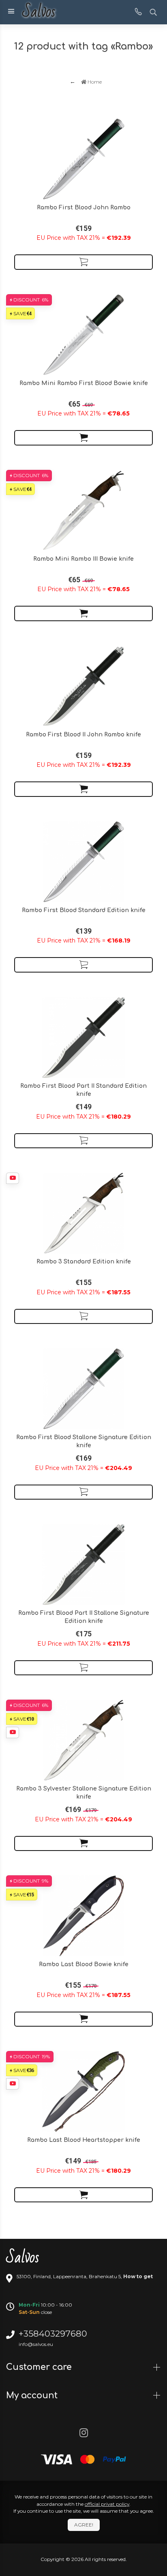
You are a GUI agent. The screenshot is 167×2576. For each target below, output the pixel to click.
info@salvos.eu (36, 2344)
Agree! (84, 2525)
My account (33, 2395)
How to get (138, 2276)
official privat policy (107, 2504)
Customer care (40, 2367)
